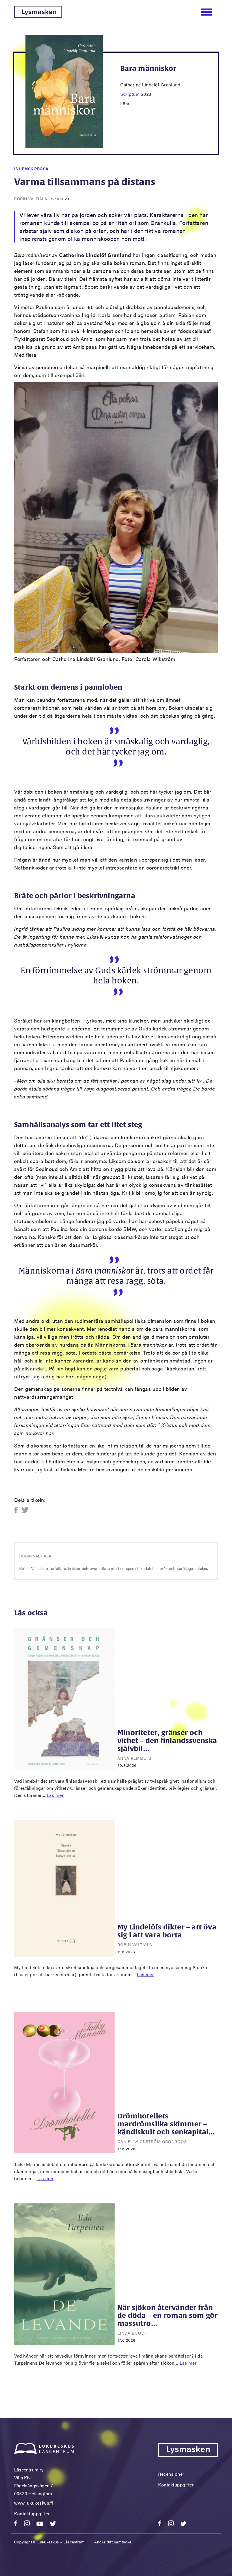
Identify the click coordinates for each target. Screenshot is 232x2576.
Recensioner (171, 2474)
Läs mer (55, 1795)
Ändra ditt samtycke (113, 2542)
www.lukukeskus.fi (34, 2503)
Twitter (25, 1510)
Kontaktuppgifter (32, 2514)
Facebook (18, 1510)
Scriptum (130, 94)
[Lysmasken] (38, 16)
